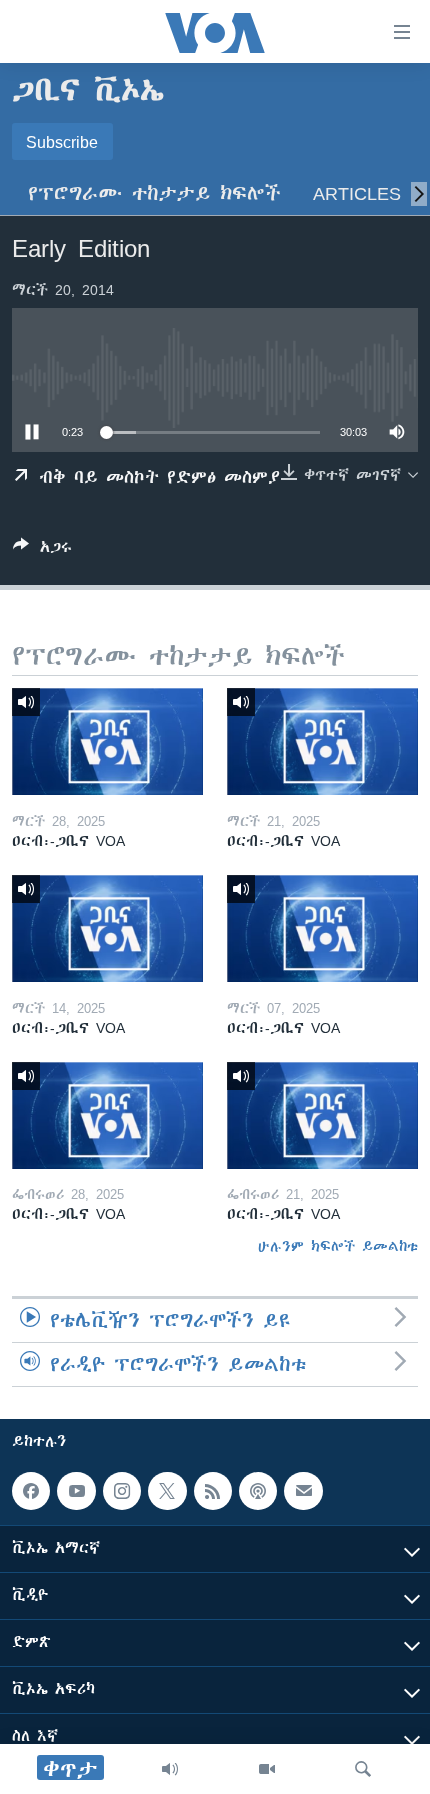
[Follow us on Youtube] (76, 1491)
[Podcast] (258, 1491)
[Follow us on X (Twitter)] (167, 1491)
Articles (357, 193)
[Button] (42, 550)
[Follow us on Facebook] (31, 1491)
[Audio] (170, 1769)
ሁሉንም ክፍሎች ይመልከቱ (338, 1246)
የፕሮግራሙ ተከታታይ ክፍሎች (154, 193)
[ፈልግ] (363, 1769)
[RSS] (213, 1491)
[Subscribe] (303, 1491)
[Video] (267, 1769)
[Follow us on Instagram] (122, 1491)
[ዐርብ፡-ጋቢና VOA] (107, 741)
